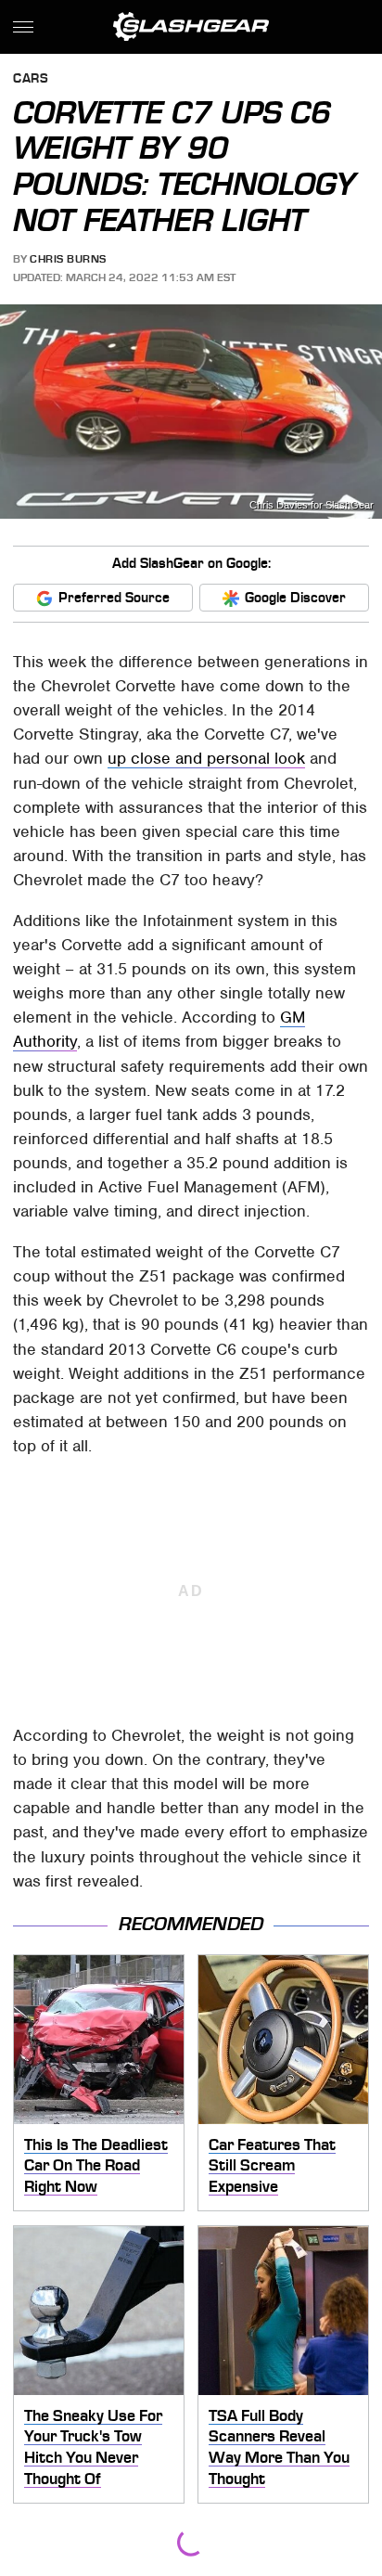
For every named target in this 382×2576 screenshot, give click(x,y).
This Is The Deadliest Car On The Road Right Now (96, 2165)
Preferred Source (114, 598)
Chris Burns (68, 259)
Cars (31, 79)
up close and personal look (206, 758)
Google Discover (295, 598)
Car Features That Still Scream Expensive (272, 2165)
